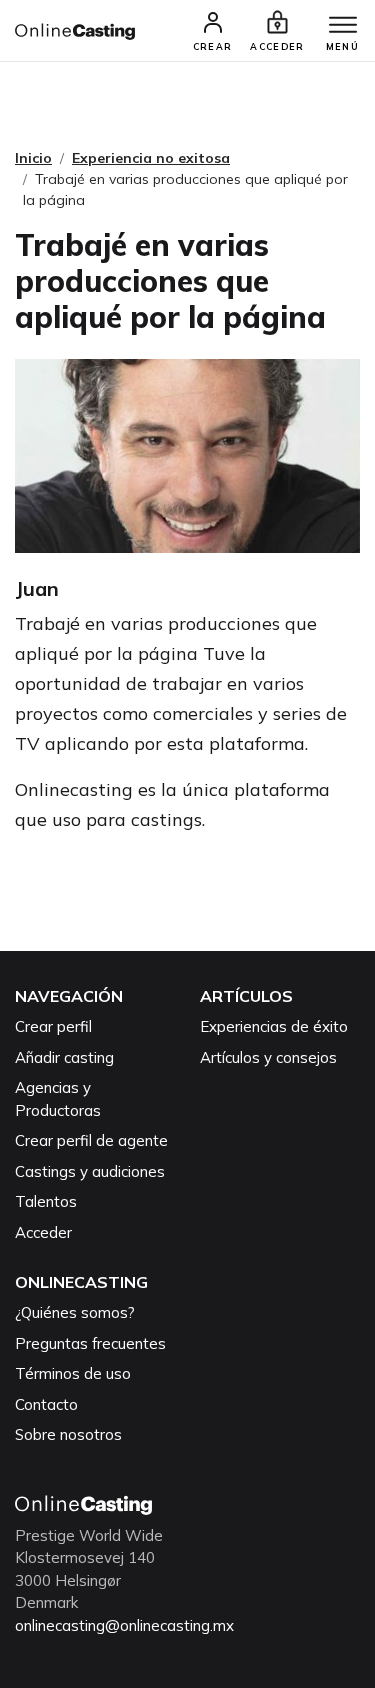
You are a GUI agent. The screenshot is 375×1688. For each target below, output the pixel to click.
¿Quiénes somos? (75, 1312)
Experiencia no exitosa (151, 158)
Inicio (33, 158)
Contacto (46, 1404)
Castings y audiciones (90, 1171)
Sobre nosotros (68, 1434)
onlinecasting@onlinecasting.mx (124, 1625)
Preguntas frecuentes (90, 1343)
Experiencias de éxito (274, 1026)
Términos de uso (73, 1373)
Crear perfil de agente (91, 1140)
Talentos (46, 1201)
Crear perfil (53, 1026)
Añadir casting (64, 1057)
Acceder (43, 1232)
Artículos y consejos (268, 1057)
